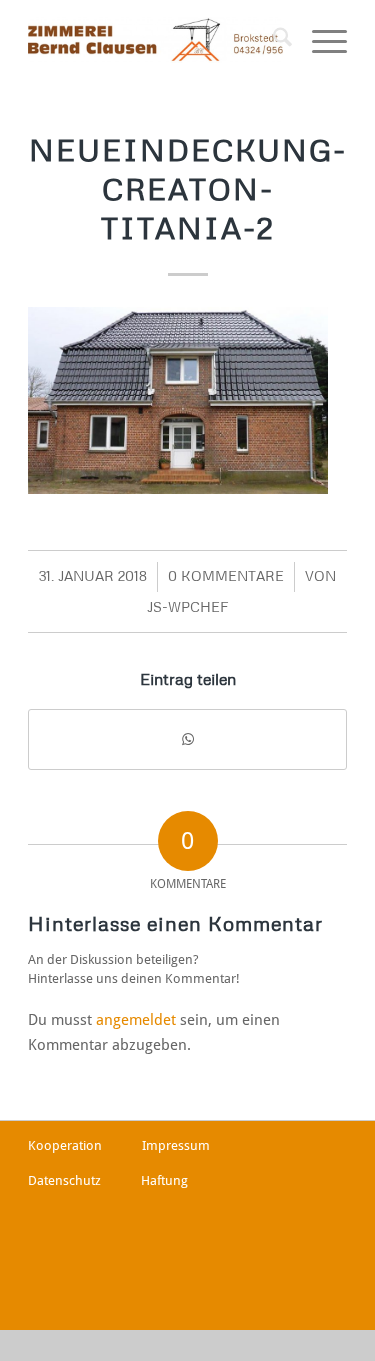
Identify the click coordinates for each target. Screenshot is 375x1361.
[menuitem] (272, 40)
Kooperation (65, 1145)
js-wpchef (187, 606)
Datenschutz (64, 1180)
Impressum (176, 1145)
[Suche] (272, 40)
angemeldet (136, 1020)
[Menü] (319, 40)
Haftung (164, 1180)
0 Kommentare (226, 575)
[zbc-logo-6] (155, 40)
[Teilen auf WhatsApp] (187, 739)
